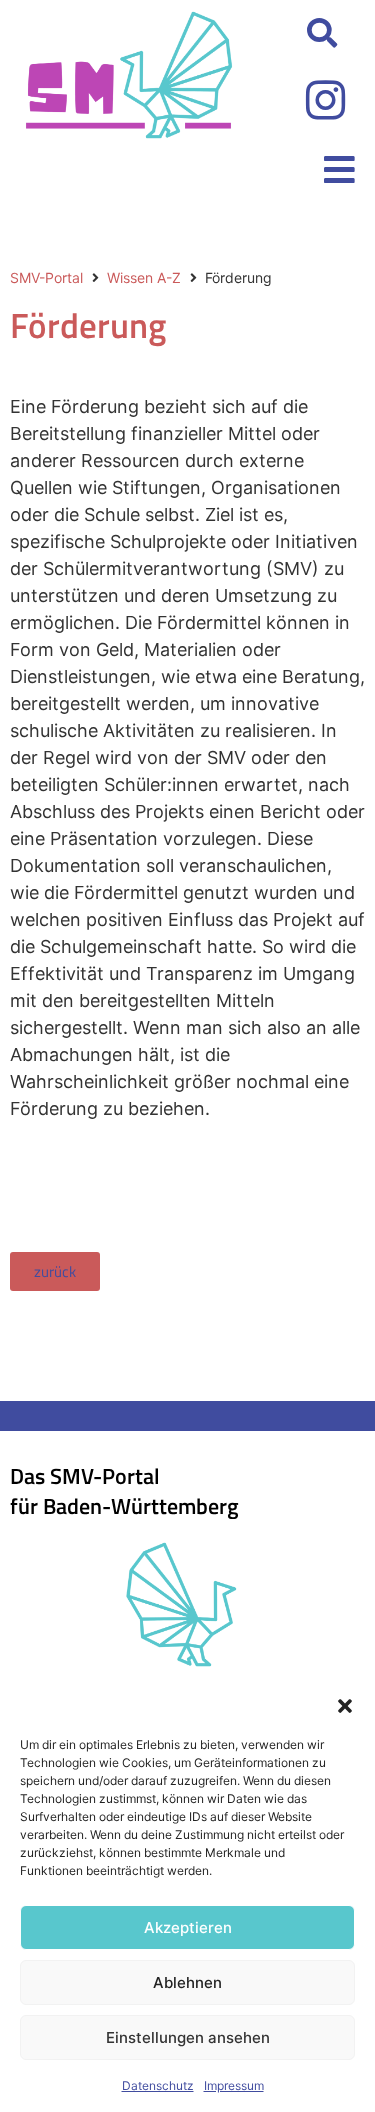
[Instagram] (325, 100)
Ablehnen (187, 1982)
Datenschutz (158, 2085)
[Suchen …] (322, 34)
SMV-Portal (46, 277)
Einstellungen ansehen (188, 2037)
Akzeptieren (188, 1927)
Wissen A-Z (144, 277)
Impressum (234, 2085)
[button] (345, 1706)
